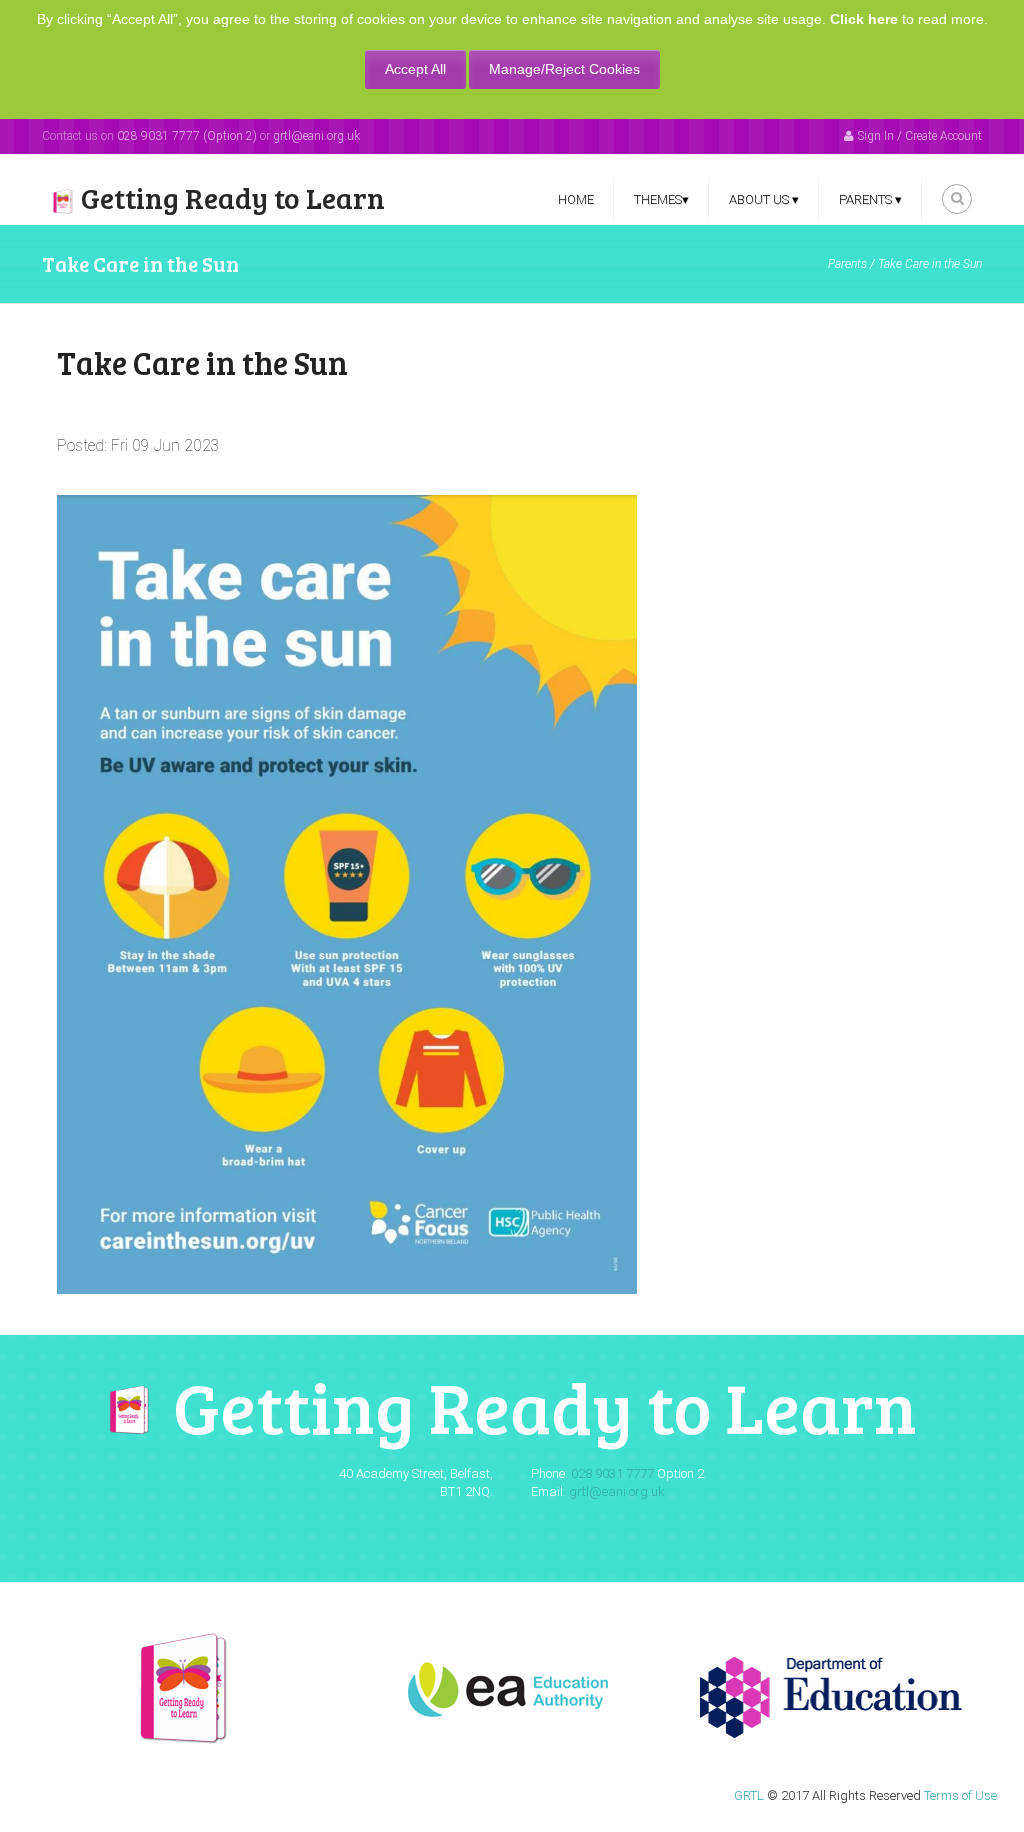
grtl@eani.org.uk (316, 136)
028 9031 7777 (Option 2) (187, 136)
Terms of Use (960, 1795)
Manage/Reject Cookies (564, 69)
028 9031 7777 (612, 1473)
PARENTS (870, 199)
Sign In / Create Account (920, 136)
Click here (864, 19)
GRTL (749, 1795)
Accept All (415, 69)
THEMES (661, 199)
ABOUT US (764, 199)
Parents (847, 264)
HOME (576, 199)
